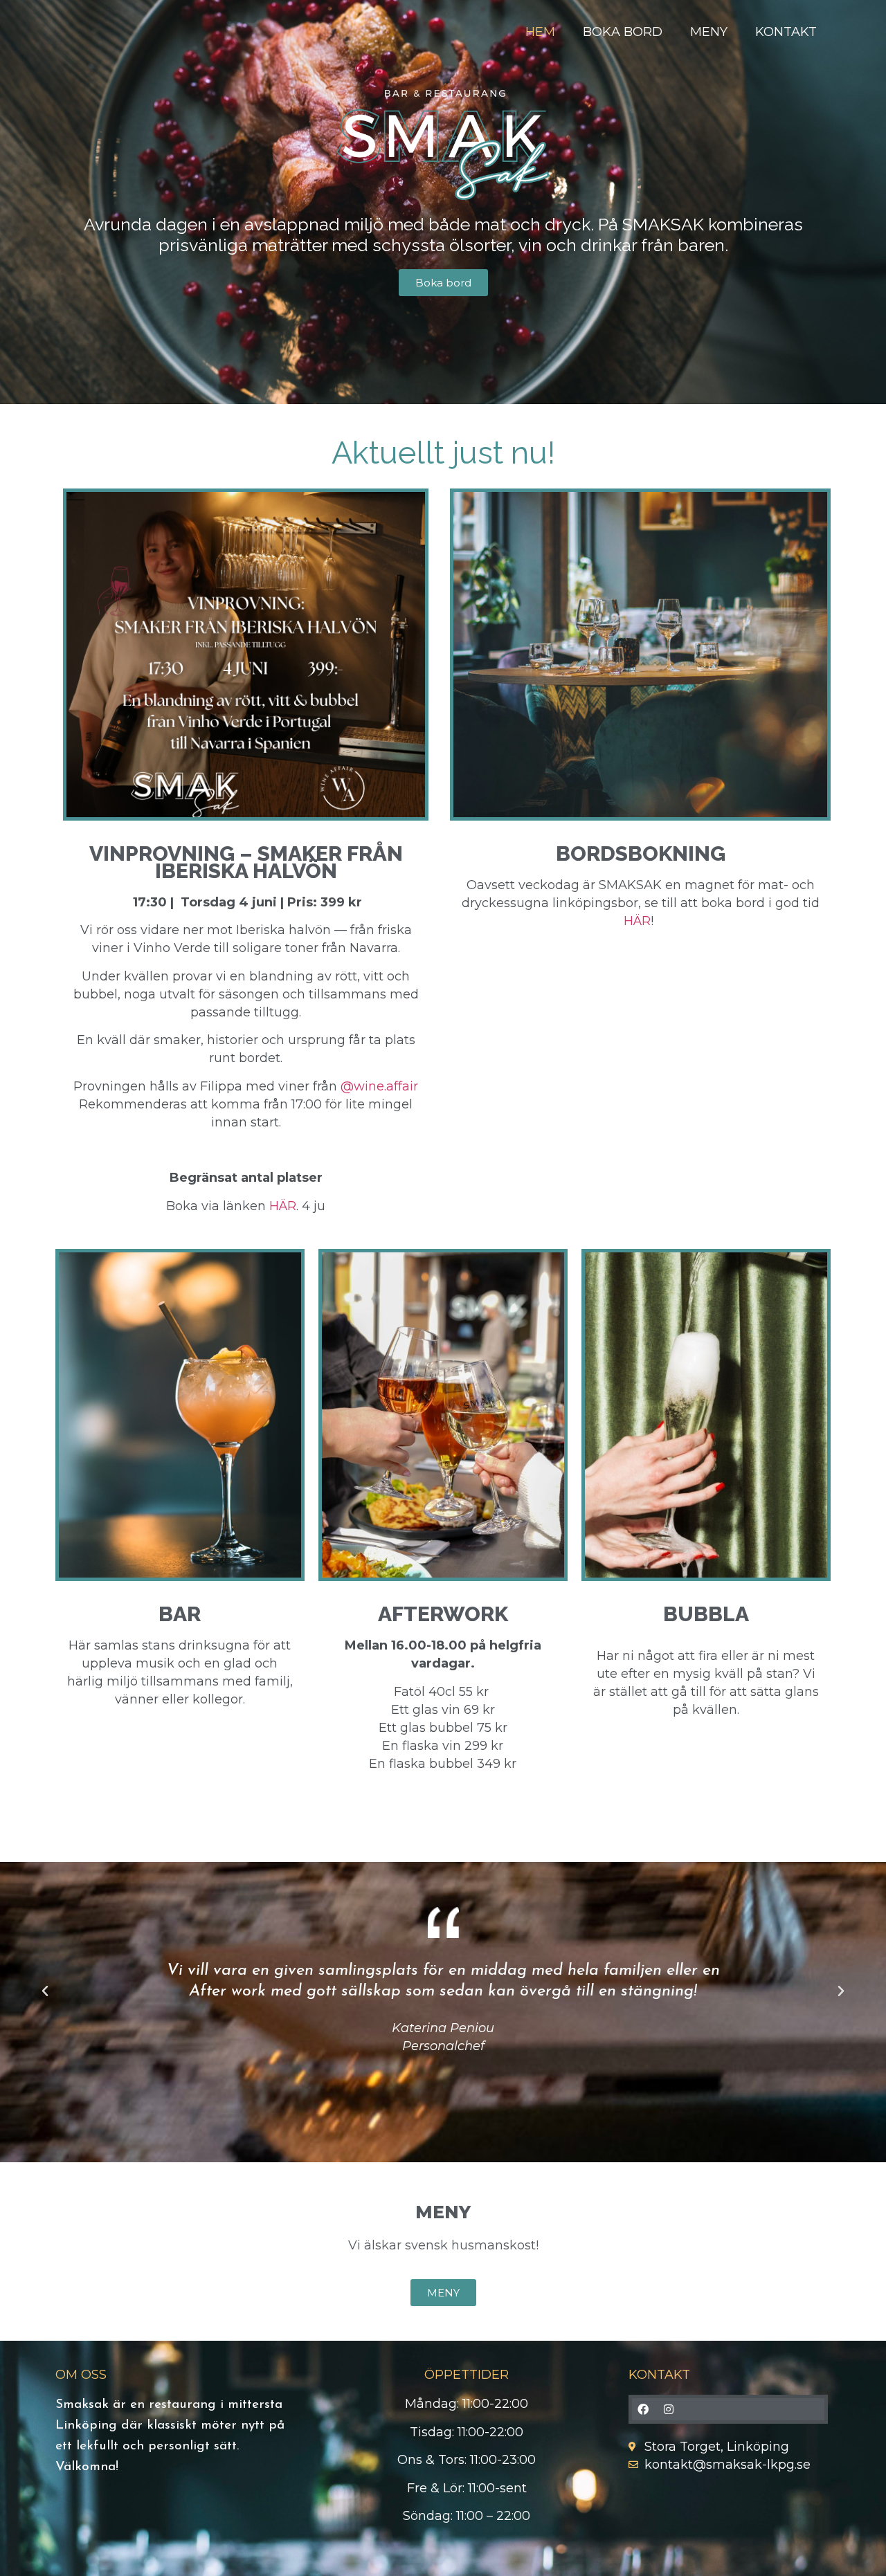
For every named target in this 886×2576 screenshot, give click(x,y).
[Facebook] (643, 2409)
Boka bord (623, 32)
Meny (709, 32)
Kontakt (786, 32)
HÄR (283, 1206)
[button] (45, 1991)
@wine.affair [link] (379, 1086)
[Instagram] (669, 2409)
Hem (540, 32)
